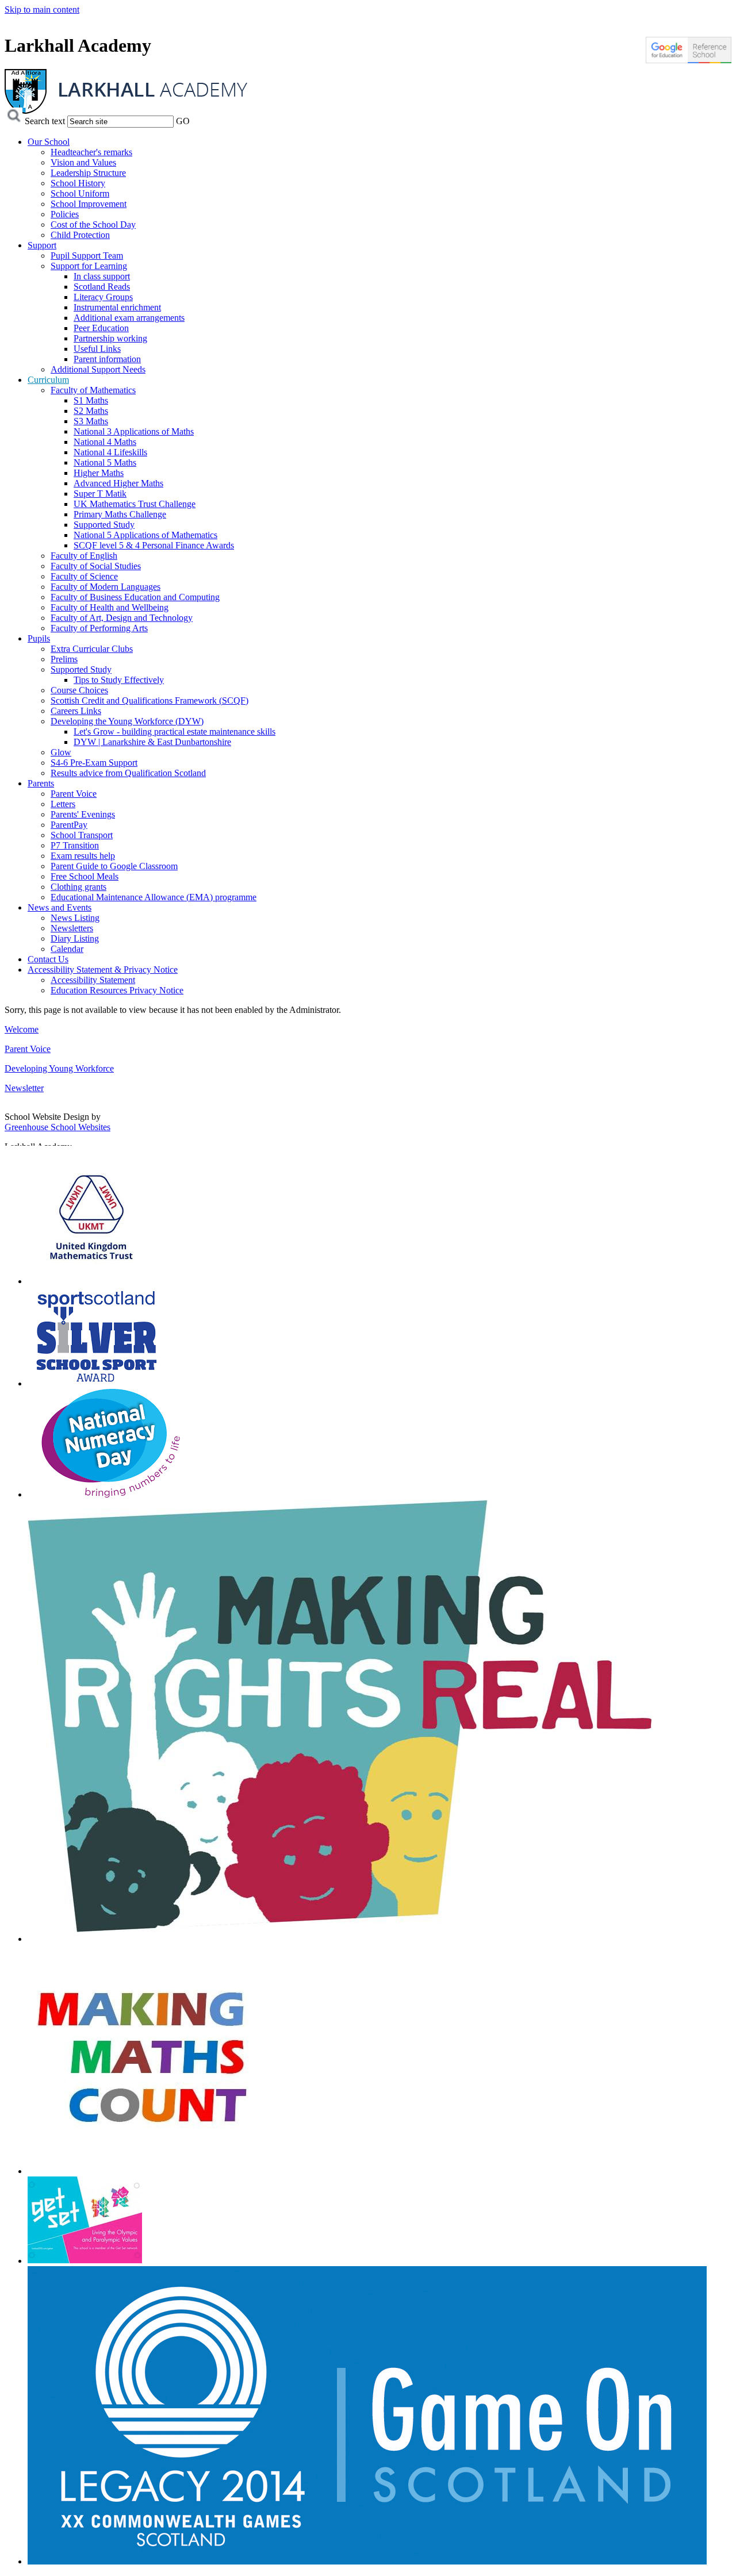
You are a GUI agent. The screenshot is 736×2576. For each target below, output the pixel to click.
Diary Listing (75, 938)
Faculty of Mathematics (93, 390)
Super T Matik (100, 494)
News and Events (60, 907)
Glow (61, 752)
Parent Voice (74, 794)
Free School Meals (85, 876)
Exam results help (83, 856)
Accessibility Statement (93, 980)
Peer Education (101, 328)
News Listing (75, 918)
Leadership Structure (88, 173)
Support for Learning (89, 266)
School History (78, 183)
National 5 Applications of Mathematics (145, 535)
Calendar (67, 949)
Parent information (107, 359)
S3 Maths (91, 421)
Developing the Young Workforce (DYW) (127, 721)
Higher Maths (99, 473)
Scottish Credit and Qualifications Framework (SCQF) (149, 700)
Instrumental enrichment (117, 307)
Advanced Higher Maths (118, 483)
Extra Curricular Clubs (92, 649)
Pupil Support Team (87, 256)
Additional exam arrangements (129, 318)
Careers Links (76, 711)
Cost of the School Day (93, 224)
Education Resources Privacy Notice (117, 990)
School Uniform (80, 193)
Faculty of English (84, 556)
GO (183, 121)
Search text (45, 121)
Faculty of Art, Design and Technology (122, 618)
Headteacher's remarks (91, 152)
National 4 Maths (105, 442)
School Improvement (89, 204)
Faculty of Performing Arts (99, 628)
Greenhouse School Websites (57, 1127)
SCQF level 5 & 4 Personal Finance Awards (154, 545)
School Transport (82, 835)
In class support (102, 276)
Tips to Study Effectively (119, 680)
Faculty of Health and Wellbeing (110, 607)
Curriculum (48, 380)
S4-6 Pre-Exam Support (94, 763)
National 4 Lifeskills (110, 452)
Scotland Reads (102, 287)
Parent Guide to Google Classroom (114, 866)
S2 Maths (91, 411)
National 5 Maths (105, 462)
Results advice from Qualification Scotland (128, 773)
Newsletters (72, 928)
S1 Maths (91, 400)
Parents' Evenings (83, 814)
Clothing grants (78, 887)
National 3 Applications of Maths (134, 431)
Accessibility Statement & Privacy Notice (103, 970)
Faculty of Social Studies (96, 566)
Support (42, 245)
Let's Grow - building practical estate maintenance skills (175, 732)
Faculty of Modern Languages (106, 587)
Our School (49, 142)
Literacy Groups (103, 297)
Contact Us (48, 959)
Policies (65, 214)
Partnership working (110, 338)
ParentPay (69, 825)
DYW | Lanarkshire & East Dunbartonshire (152, 742)
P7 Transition (75, 845)
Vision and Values (83, 162)
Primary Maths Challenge (120, 514)
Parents (41, 783)
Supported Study (104, 525)
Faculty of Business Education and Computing (135, 597)
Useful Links (97, 349)
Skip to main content (42, 9)
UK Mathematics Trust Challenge (135, 504)
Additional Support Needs (98, 369)
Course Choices (79, 690)
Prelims (64, 659)
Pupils (39, 638)
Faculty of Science (84, 576)
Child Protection (80, 235)
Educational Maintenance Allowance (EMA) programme (154, 897)
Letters (63, 804)
